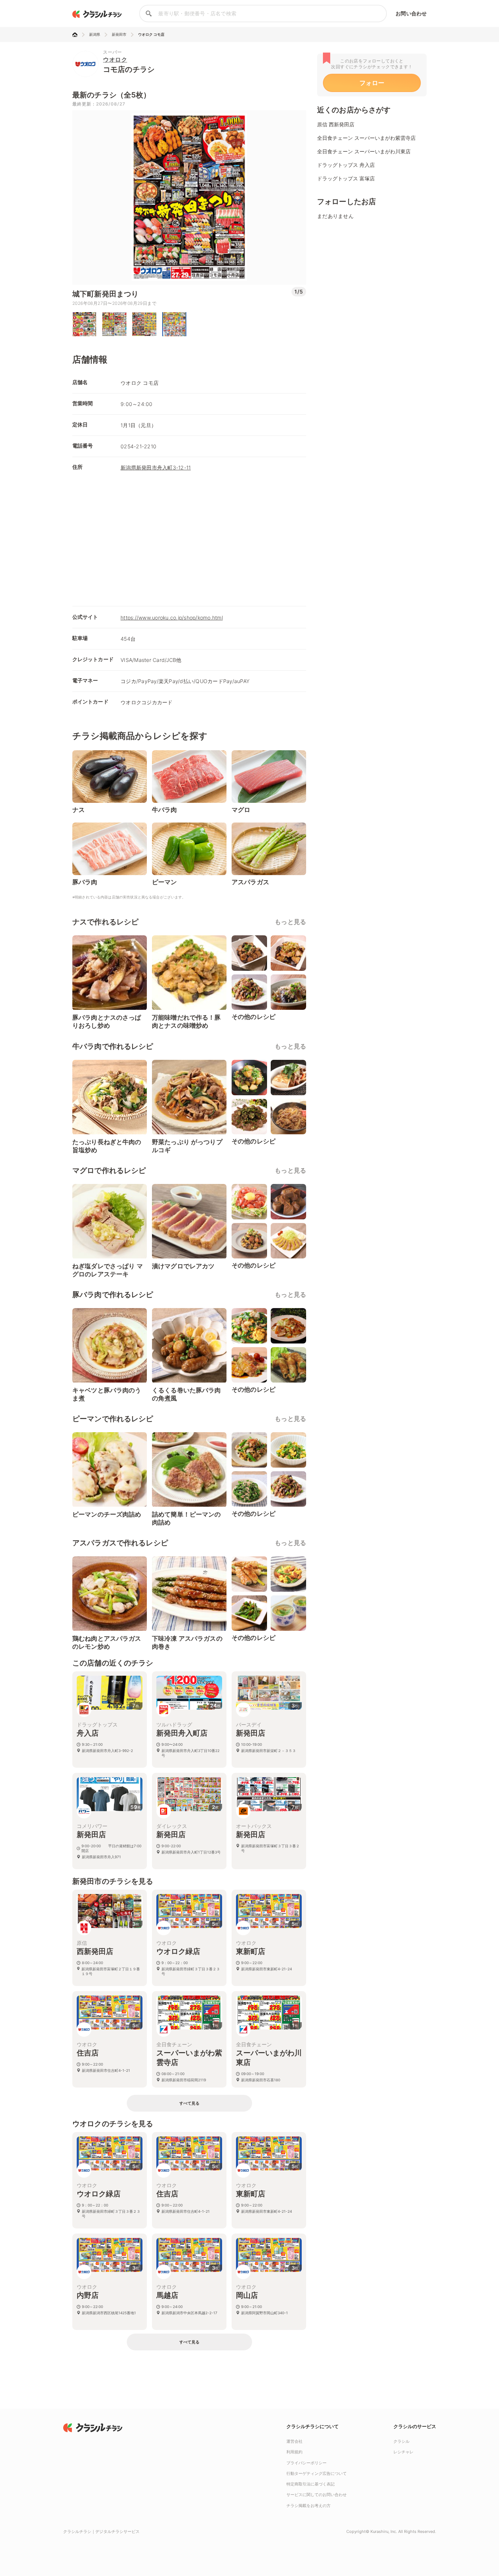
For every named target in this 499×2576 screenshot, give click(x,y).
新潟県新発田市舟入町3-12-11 (156, 467)
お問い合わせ (411, 13)
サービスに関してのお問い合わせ (317, 2495)
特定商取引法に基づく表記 (311, 2484)
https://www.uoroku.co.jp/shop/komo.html (172, 618)
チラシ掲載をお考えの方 (308, 2506)
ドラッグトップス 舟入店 (346, 165)
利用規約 (294, 2452)
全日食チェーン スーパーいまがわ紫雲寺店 (366, 138)
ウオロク (115, 60)
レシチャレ (403, 2452)
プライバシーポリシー (306, 2463)
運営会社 (294, 2441)
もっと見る (290, 922)
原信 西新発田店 (336, 124)
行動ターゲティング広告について (317, 2473)
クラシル (401, 2441)
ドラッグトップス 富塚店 (346, 178)
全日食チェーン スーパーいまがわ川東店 (364, 151)
